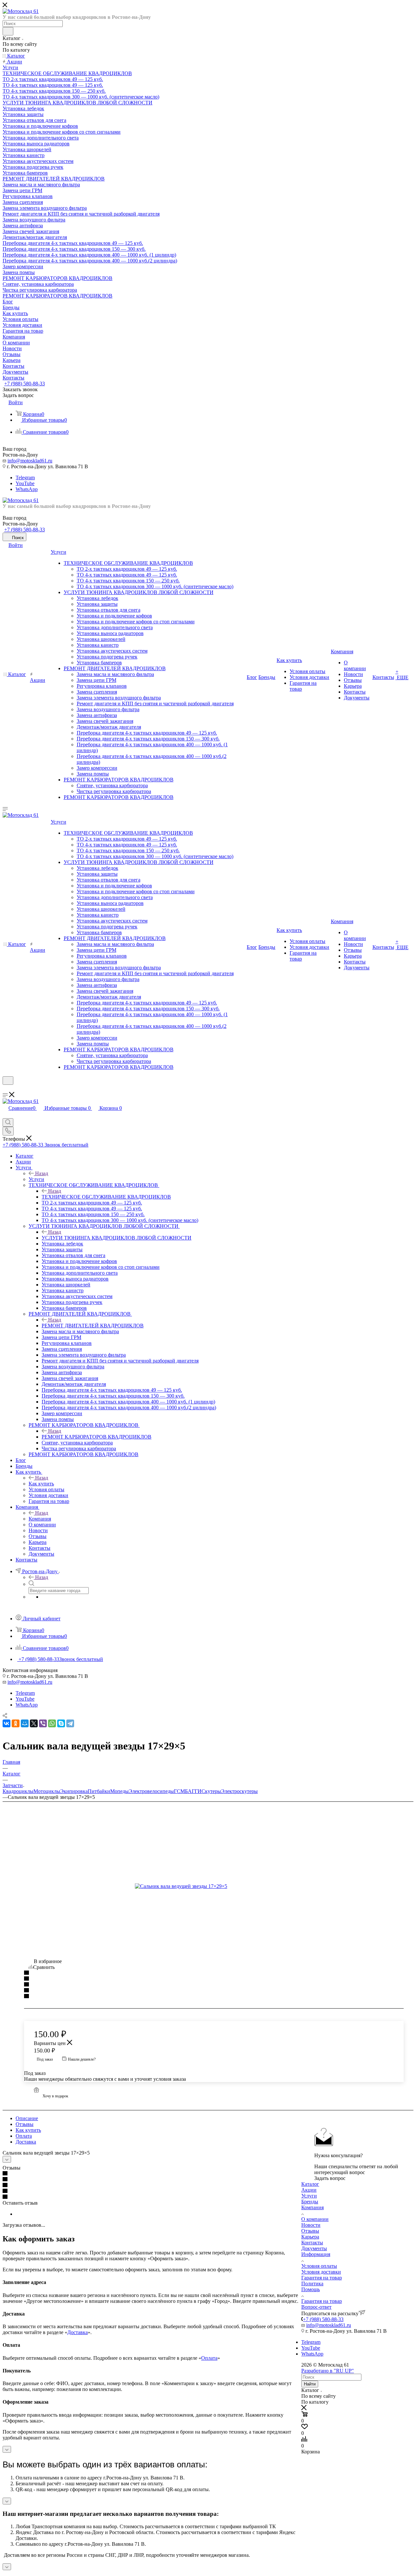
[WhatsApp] (52, 1723)
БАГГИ (193, 1791)
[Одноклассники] (16, 1723)
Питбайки (99, 1791)
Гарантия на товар (322, 2278)
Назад (42, 1173)
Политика (312, 2284)
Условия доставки (321, 2272)
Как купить (41, 1484)
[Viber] (43, 1723)
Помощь (311, 2289)
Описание (27, 2118)
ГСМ (179, 1791)
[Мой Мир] (25, 1723)
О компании (315, 2219)
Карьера (310, 2237)
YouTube (25, 483)
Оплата (24, 2136)
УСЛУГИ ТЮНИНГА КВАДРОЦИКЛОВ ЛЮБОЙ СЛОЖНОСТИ (117, 1238)
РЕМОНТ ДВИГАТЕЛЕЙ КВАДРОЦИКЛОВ (93, 1326)
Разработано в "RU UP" (328, 2371)
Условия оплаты (319, 2266)
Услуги (36, 1179)
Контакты (312, 2243)
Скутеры (211, 1791)
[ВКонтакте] (6, 1723)
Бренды (310, 2202)
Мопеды (119, 1791)
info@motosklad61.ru (30, 461)
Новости (311, 2225)
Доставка (26, 2142)
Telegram (25, 478)
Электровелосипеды (151, 1791)
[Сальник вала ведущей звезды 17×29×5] (208, 1886)
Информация (316, 2254)
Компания (40, 1519)
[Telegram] (70, 1723)
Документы (314, 2248)
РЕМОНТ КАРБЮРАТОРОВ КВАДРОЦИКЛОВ (97, 1437)
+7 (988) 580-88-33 (25, 384)
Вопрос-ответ (316, 2307)
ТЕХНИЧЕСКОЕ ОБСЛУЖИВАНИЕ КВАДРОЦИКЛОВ (106, 1197)
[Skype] (61, 1723)
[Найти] (8, 31)
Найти (310, 2384)
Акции (309, 2190)
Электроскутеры (239, 1791)
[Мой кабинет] (6, 1089)
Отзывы (25, 2124)
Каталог (310, 2184)
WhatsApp (27, 489)
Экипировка (74, 1791)
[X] (34, 1723)
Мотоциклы (47, 1791)
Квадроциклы (18, 1791)
